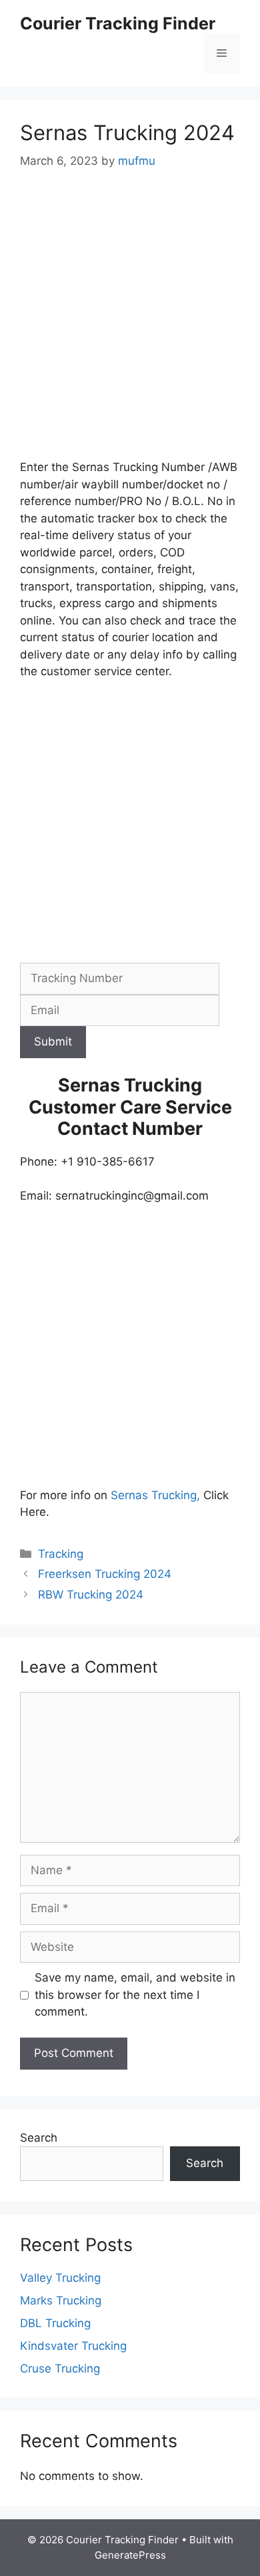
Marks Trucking (61, 2300)
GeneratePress (130, 2555)
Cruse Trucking (60, 2369)
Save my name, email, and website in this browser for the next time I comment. (135, 1995)
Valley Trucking (60, 2278)
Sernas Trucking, (155, 1495)
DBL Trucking (55, 2323)
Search (39, 2138)
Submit (53, 1041)
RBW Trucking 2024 (91, 1595)
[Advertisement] (130, 324)
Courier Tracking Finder (118, 23)
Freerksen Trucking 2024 (105, 1574)
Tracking (61, 1554)
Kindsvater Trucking (73, 2346)
